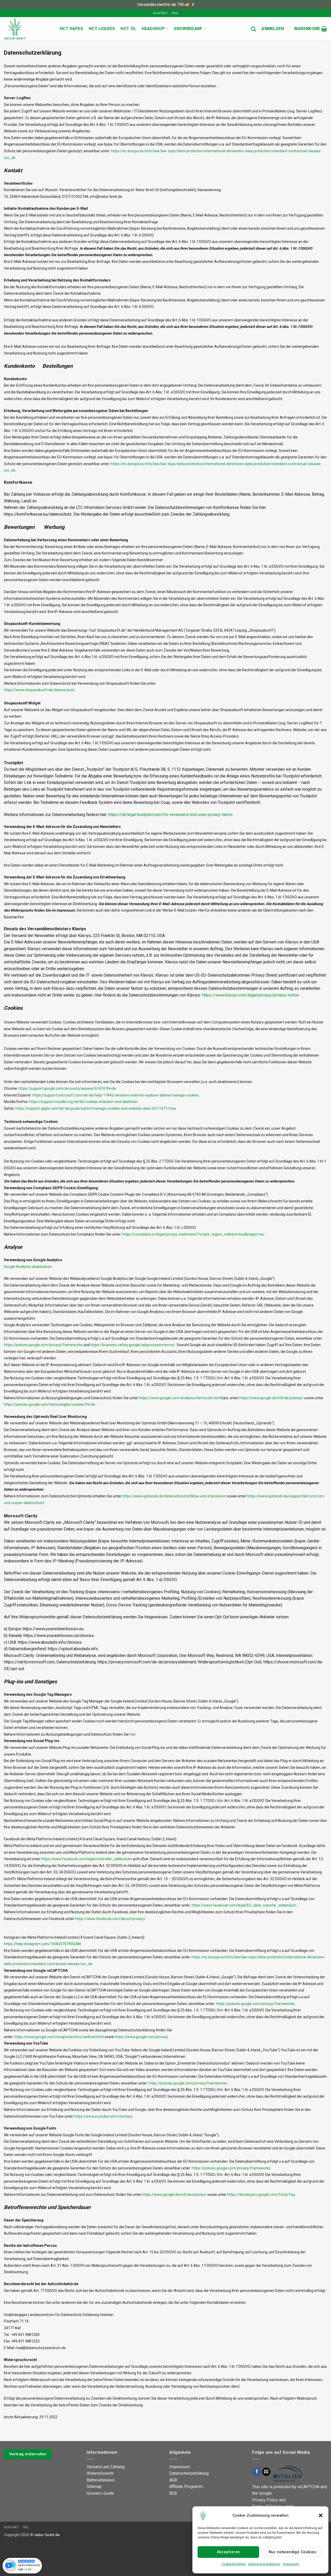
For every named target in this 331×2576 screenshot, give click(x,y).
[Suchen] (253, 29)
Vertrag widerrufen (28, 2454)
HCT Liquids (102, 29)
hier (133, 1734)
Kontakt (160, 13)
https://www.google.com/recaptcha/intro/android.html (59, 2037)
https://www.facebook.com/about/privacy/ (110, 1919)
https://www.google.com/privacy (141, 2037)
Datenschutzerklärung (264, 2564)
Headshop (153, 29)
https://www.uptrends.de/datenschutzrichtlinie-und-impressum (174, 1496)
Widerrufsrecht (100, 2473)
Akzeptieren (228, 2552)
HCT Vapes (71, 29)
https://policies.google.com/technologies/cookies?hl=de (50, 1404)
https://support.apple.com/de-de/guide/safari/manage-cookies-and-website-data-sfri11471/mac (96, 1108)
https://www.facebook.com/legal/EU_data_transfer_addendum (244, 1905)
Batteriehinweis (101, 2480)
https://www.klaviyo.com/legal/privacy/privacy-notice (250, 995)
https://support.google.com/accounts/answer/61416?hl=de (67, 1088)
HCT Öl (128, 29)
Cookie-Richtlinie (234, 2564)
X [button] (193, 5)
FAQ (175, 13)
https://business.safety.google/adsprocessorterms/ (133, 1345)
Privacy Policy (265, 2500)
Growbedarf (188, 29)
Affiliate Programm (186, 2487)
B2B (173, 2493)
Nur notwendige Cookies (292, 2552)
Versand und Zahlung (106, 2467)
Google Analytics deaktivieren (28, 1267)
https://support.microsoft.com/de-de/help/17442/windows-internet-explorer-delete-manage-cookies (116, 1095)
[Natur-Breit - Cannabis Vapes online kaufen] (28, 29)
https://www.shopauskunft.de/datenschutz (39, 690)
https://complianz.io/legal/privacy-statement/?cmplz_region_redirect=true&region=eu (193, 1234)
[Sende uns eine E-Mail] (266, 2472)
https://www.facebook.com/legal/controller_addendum (86, 1859)
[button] (321, 2515)
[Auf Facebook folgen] (257, 2472)
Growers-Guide (100, 2493)
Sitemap (94, 2487)
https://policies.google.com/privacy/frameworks (43, 1345)
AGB (173, 2480)
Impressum (291, 2564)
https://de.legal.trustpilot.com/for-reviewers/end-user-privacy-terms (171, 815)
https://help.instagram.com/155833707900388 (42, 1944)
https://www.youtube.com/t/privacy (103, 2116)
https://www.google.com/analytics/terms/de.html (180, 1398)
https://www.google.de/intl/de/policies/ (271, 1398)
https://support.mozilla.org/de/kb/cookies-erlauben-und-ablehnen (83, 1102)
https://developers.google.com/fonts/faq (261, 2195)
